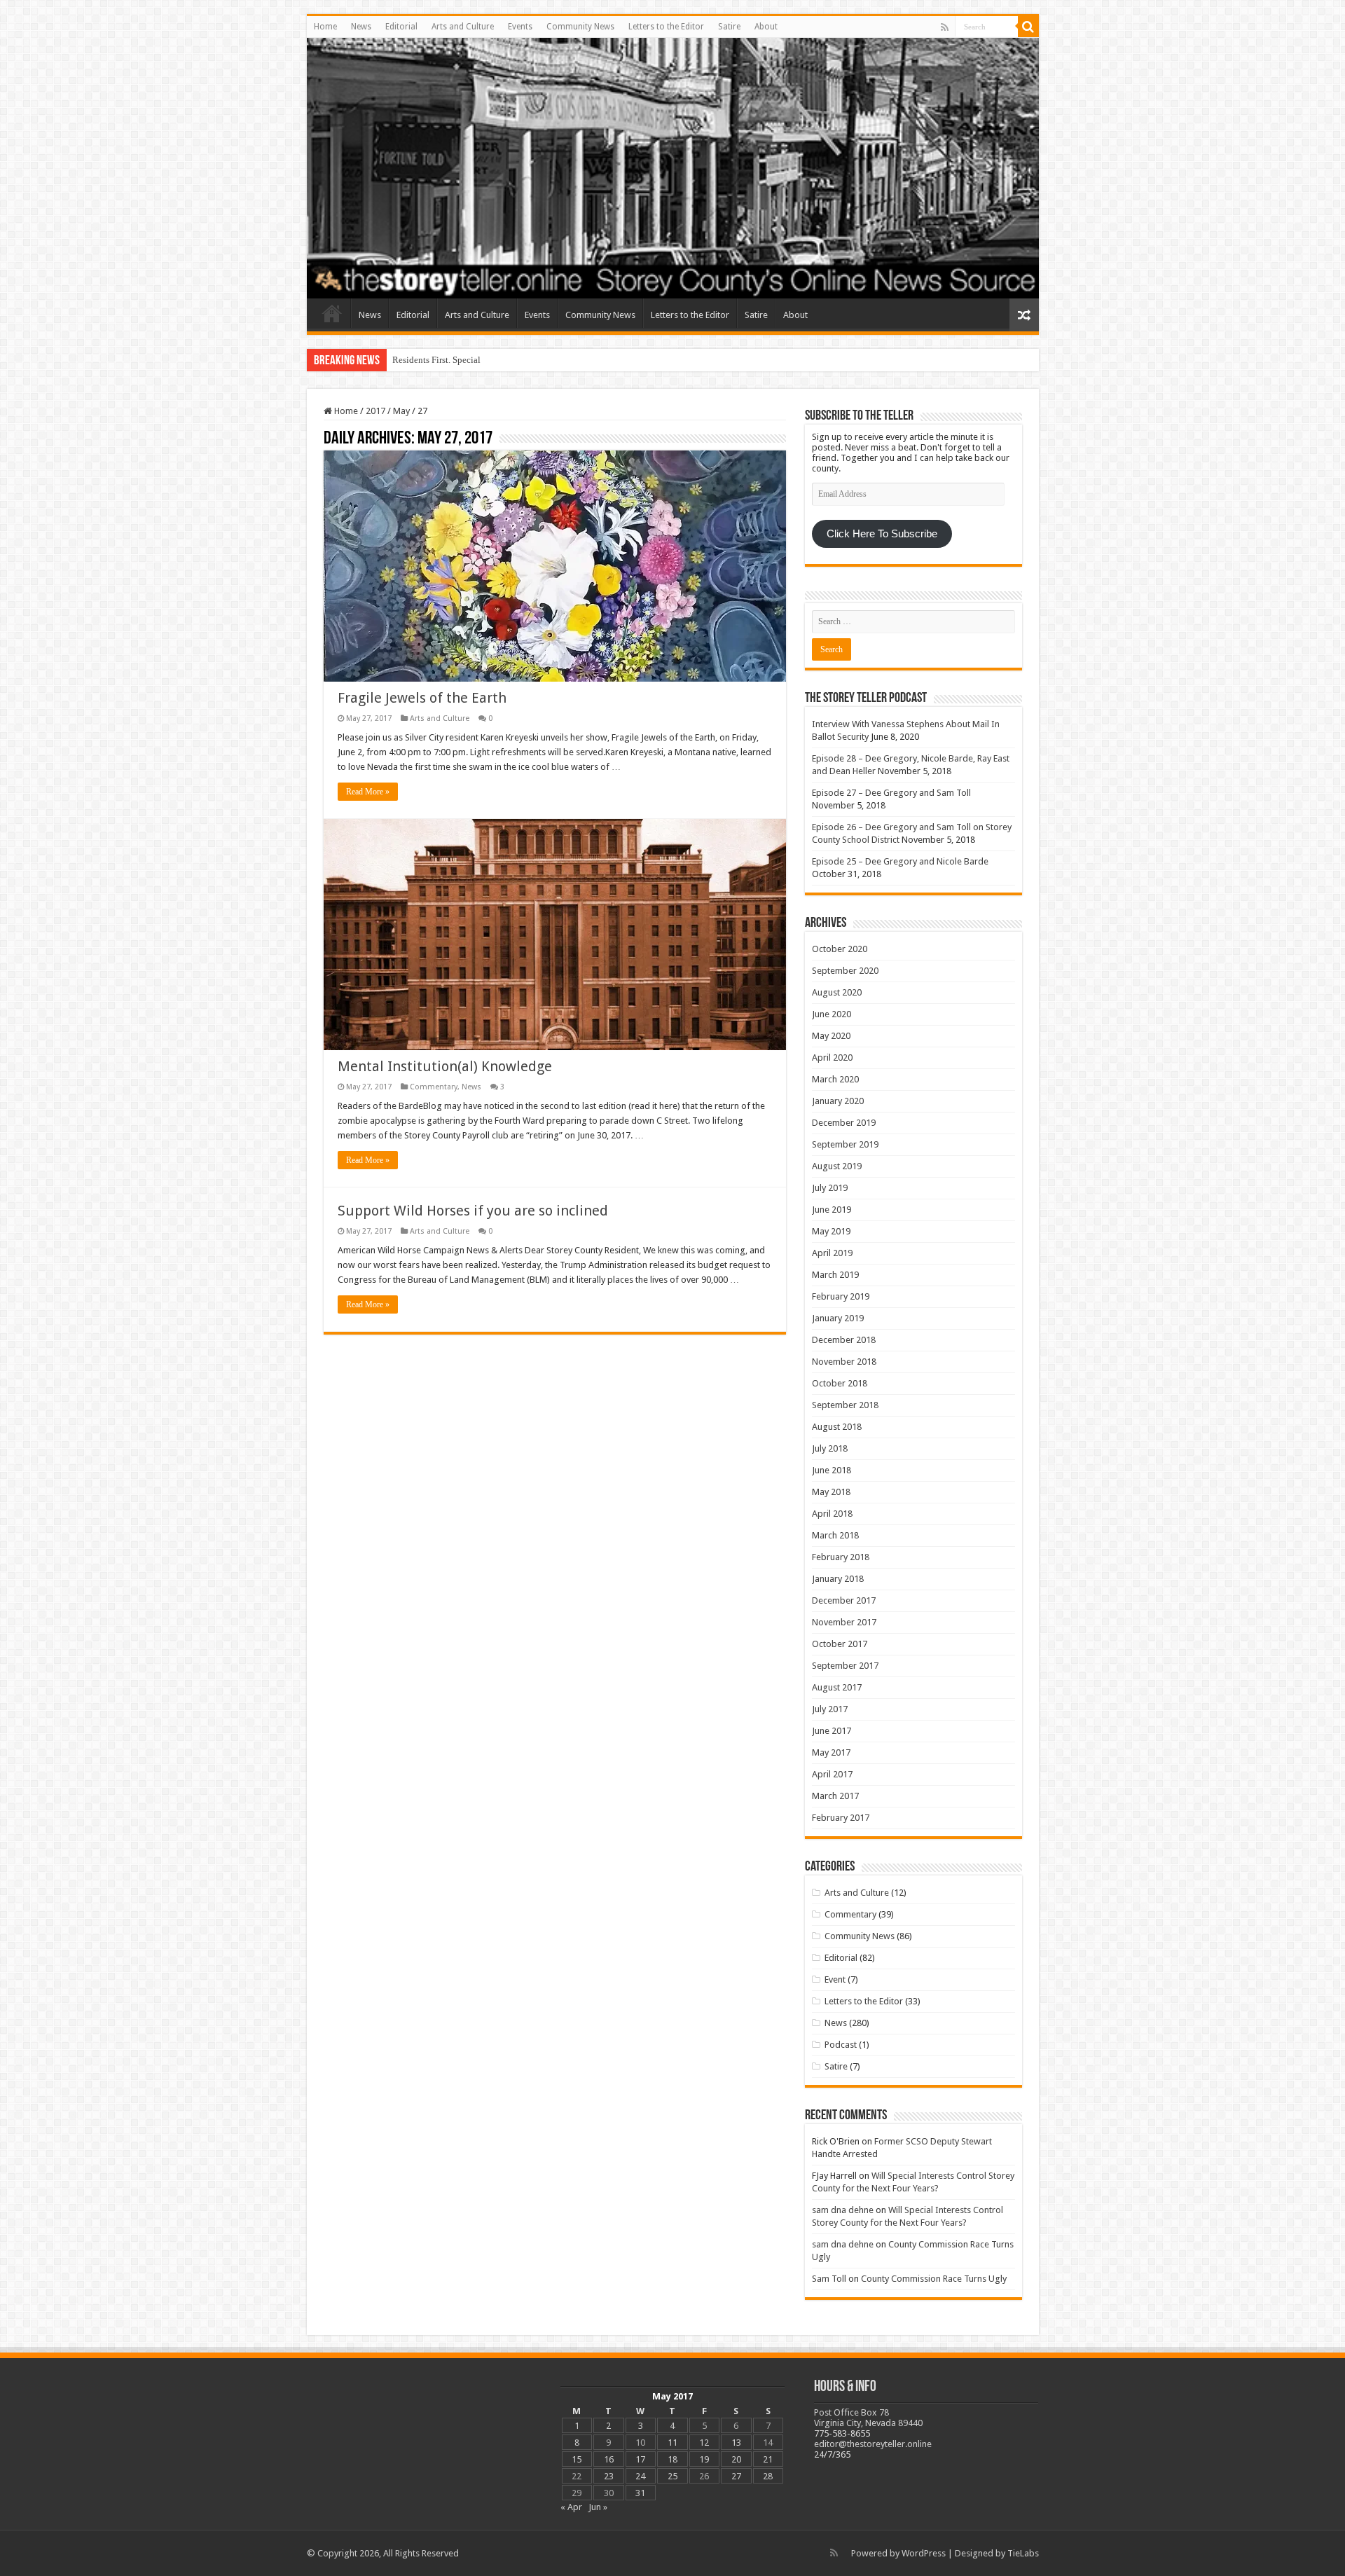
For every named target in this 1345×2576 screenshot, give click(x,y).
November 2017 (844, 1622)
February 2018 (841, 1557)
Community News (580, 27)
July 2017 (830, 1709)
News (361, 27)
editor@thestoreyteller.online (873, 2444)
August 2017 (837, 1687)
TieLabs (1023, 2553)
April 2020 (832, 1058)
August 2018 (837, 1427)
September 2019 (845, 1144)
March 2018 (835, 1535)
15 (577, 2459)
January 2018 (838, 1579)
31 (640, 2493)
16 (609, 2459)
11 (672, 2443)
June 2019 (832, 1210)
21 (768, 2459)
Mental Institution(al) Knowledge (445, 1066)
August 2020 (837, 992)
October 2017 (840, 1644)
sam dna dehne (843, 2210)
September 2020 (845, 971)
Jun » (598, 2507)
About (766, 27)
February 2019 (841, 1296)
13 (736, 2443)
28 (768, 2476)
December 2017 (844, 1600)
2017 (375, 411)
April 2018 (832, 1514)
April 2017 (832, 1774)
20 (736, 2459)
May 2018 (831, 1492)
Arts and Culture (463, 27)
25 (672, 2476)
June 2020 (832, 1014)
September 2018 (845, 1405)
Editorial (401, 27)
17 (640, 2459)
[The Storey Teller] (673, 168)
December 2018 (844, 1340)
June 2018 (832, 1470)
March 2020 (835, 1079)
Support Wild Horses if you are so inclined (473, 1211)
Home (325, 27)
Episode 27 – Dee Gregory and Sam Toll (891, 793)
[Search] (1028, 27)
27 (736, 2476)
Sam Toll (829, 2279)
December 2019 (844, 1123)
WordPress (924, 2553)
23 (609, 2476)
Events (520, 27)
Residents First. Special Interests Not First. (472, 360)
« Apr (571, 2507)
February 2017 (841, 1818)
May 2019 (831, 1231)
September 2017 (845, 1666)
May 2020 (831, 1036)
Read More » (368, 792)
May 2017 (831, 1752)
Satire (729, 27)
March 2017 (835, 1796)
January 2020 (838, 1101)
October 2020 (840, 949)
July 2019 (830, 1188)
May (401, 411)
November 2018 (844, 1362)
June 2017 (832, 1731)
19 (704, 2459)
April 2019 (832, 1253)
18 (672, 2459)
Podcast (841, 2045)
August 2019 (837, 1166)
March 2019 (835, 1275)
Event (835, 1979)
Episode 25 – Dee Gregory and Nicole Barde (900, 861)
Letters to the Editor (666, 27)
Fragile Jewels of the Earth (422, 698)
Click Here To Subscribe (882, 534)
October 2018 (840, 1383)
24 (640, 2476)
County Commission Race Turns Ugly (934, 2279)
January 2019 (838, 1318)
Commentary (434, 1087)
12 (704, 2443)
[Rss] (945, 27)
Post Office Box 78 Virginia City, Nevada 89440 (868, 2418)
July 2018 (830, 1448)
